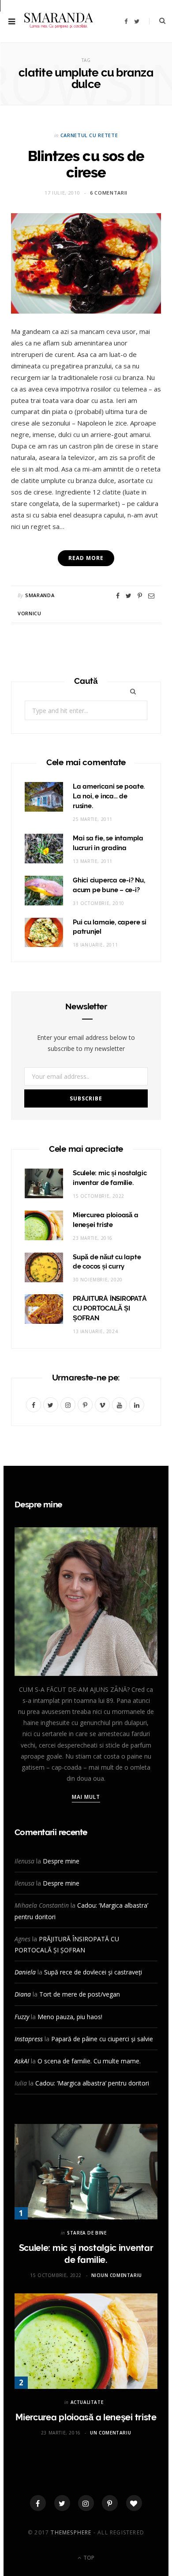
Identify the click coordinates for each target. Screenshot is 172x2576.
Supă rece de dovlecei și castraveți (93, 1972)
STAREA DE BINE (87, 2233)
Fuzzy (22, 2017)
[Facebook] (38, 2503)
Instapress (29, 2039)
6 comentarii (109, 193)
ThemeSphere (71, 2532)
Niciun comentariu (117, 2275)
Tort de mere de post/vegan (80, 1994)
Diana (23, 1994)
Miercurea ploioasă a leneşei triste (86, 2417)
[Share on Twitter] (129, 596)
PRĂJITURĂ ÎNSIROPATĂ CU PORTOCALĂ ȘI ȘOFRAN (110, 1308)
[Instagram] (86, 2503)
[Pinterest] (140, 596)
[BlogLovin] (134, 2503)
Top (88, 2558)
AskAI (22, 2061)
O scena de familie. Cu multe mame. (89, 2061)
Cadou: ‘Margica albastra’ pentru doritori (92, 2083)
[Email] (151, 596)
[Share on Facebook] (118, 596)
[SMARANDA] (59, 21)
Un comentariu (110, 2433)
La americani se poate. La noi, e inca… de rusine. (109, 796)
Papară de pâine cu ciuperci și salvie (102, 2039)
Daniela (25, 1972)
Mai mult (86, 1797)
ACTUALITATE (87, 2402)
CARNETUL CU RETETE (89, 135)
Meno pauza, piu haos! (70, 2017)
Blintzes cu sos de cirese (86, 164)
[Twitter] (62, 2503)
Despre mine (61, 1861)
